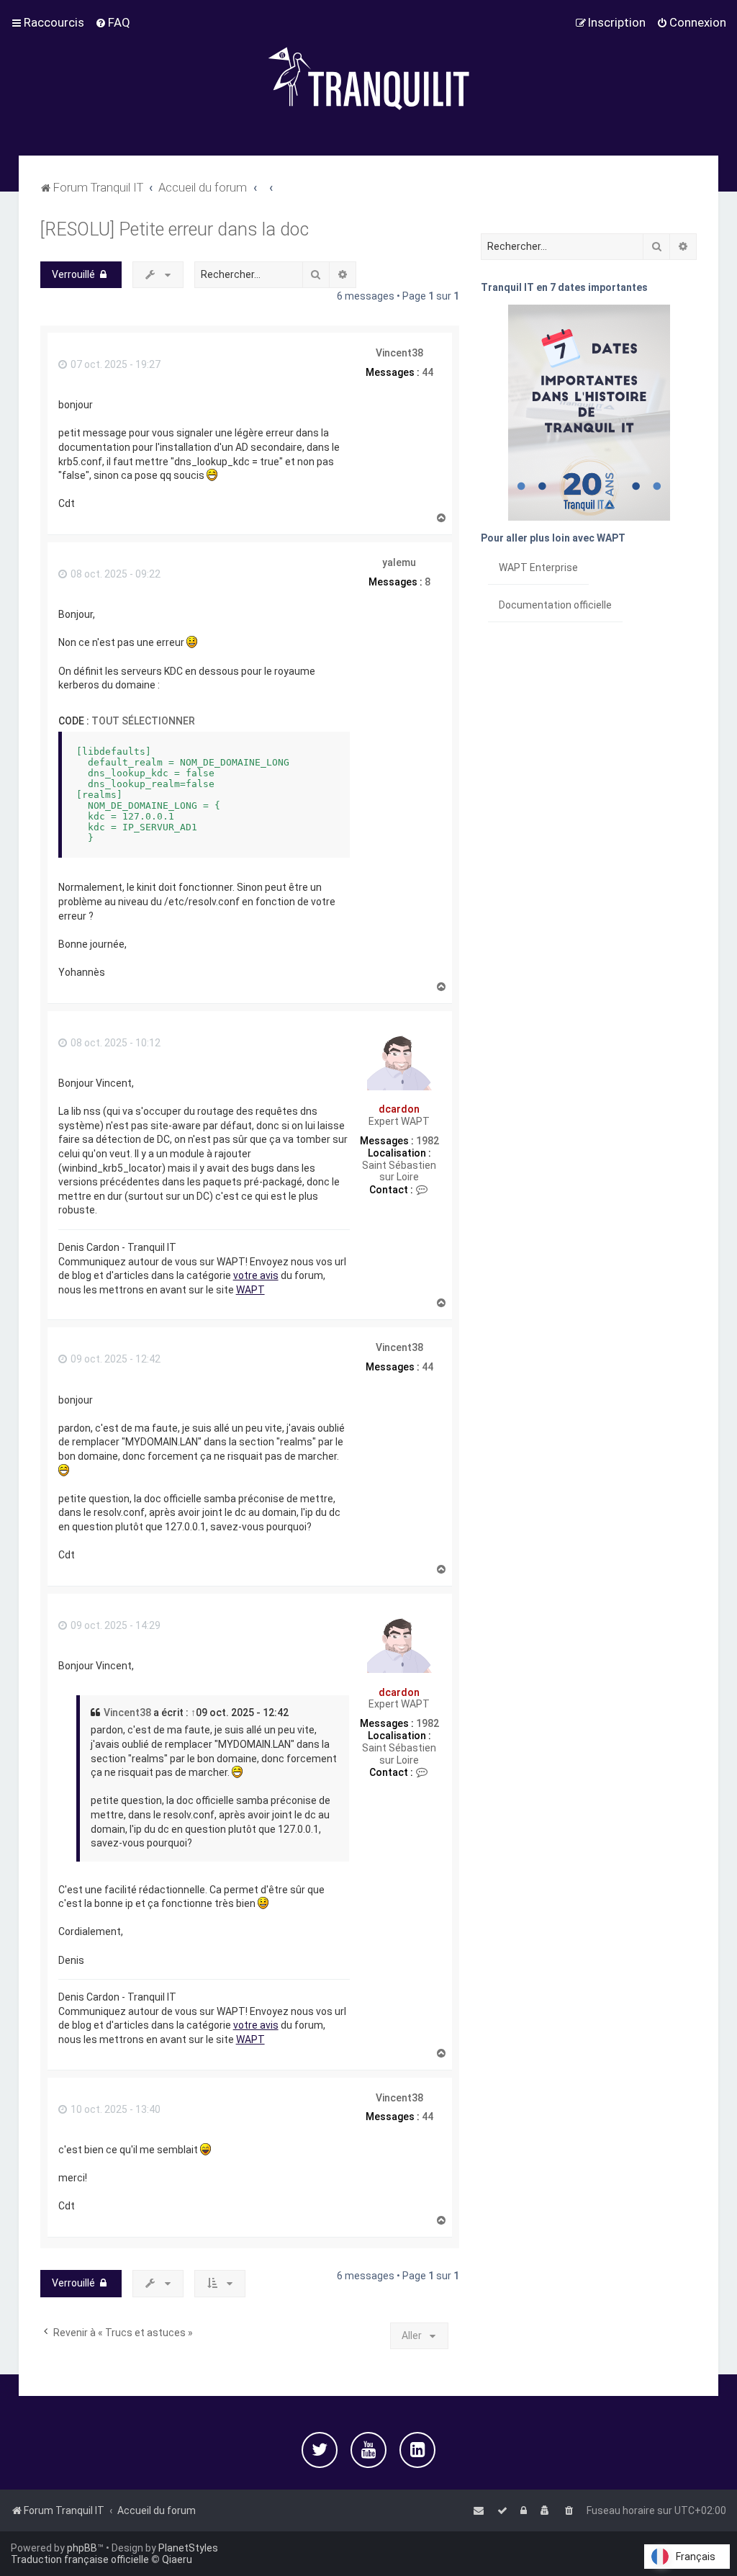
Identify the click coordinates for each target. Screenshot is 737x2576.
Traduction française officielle (80, 2559)
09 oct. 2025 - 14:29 (114, 1625)
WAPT (250, 1290)
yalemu (399, 562)
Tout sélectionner (143, 721)
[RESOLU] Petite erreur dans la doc (175, 229)
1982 (428, 1141)
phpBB (82, 2548)
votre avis (256, 1275)
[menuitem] (113, 22)
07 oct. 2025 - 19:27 (114, 364)
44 (428, 372)
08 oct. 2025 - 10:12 (114, 1043)
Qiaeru (177, 2559)
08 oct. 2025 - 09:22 (114, 574)
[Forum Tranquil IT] (368, 78)
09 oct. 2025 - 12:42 (114, 1359)
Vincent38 (399, 353)
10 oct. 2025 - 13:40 (114, 2109)
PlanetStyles (188, 2548)
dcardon (399, 1109)
